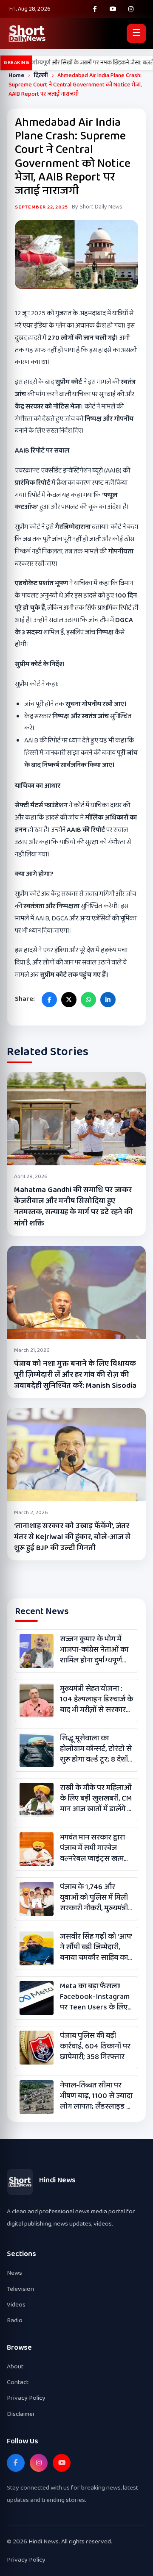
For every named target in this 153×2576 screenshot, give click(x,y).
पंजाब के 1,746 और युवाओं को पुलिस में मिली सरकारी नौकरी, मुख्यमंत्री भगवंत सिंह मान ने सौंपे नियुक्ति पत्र (94, 1898)
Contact (18, 2382)
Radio (15, 2320)
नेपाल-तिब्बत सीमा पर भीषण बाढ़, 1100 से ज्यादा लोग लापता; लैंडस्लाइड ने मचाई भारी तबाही (96, 2096)
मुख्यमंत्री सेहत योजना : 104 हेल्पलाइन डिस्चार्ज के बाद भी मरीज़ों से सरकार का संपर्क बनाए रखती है (96, 1700)
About (15, 2366)
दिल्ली (41, 75)
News (14, 2273)
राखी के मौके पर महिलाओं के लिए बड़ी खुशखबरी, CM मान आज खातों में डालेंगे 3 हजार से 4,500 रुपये (96, 1799)
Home (16, 75)
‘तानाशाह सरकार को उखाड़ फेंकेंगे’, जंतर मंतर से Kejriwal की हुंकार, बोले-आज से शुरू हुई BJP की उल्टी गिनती (72, 1537)
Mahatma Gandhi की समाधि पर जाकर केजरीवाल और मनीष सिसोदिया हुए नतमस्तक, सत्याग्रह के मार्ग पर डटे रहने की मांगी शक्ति (73, 1206)
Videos (16, 2305)
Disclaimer (21, 2414)
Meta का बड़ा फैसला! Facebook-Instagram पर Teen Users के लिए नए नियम (95, 1997)
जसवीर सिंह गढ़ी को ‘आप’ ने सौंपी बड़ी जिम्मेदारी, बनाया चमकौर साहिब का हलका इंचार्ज (96, 1948)
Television (20, 2289)
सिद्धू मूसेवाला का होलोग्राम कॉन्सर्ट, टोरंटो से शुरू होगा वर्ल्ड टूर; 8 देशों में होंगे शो (96, 1749)
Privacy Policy (26, 2398)
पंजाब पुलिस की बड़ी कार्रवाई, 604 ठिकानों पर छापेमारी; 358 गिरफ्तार (95, 2047)
